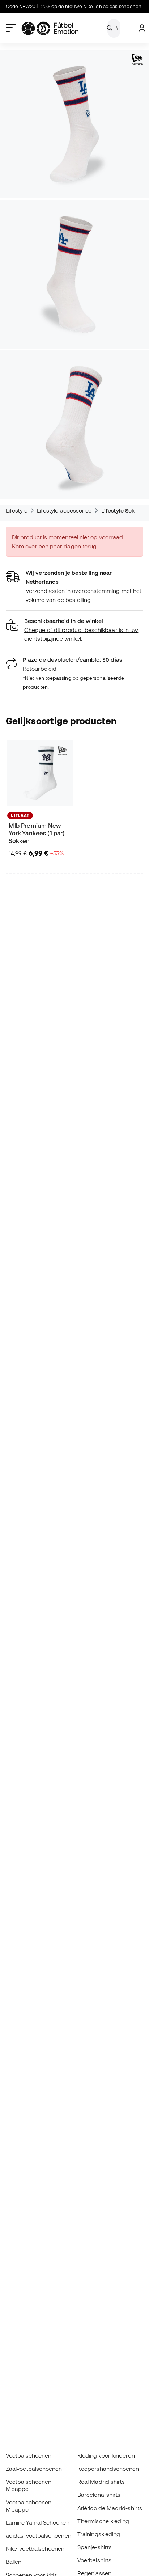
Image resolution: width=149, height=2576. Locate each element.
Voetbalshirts (94, 2560)
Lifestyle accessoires (64, 510)
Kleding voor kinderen (106, 2455)
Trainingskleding (99, 2534)
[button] (74, 630)
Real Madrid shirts (101, 2482)
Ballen (14, 2562)
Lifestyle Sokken (123, 510)
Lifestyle (17, 510)
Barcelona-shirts (99, 2495)
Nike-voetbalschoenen (35, 2548)
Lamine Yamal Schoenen (38, 2522)
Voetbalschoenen (29, 2455)
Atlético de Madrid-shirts (110, 2508)
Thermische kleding (103, 2521)
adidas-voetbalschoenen (39, 2535)
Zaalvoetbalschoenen (34, 2469)
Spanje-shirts (95, 2547)
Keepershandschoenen (108, 2469)
